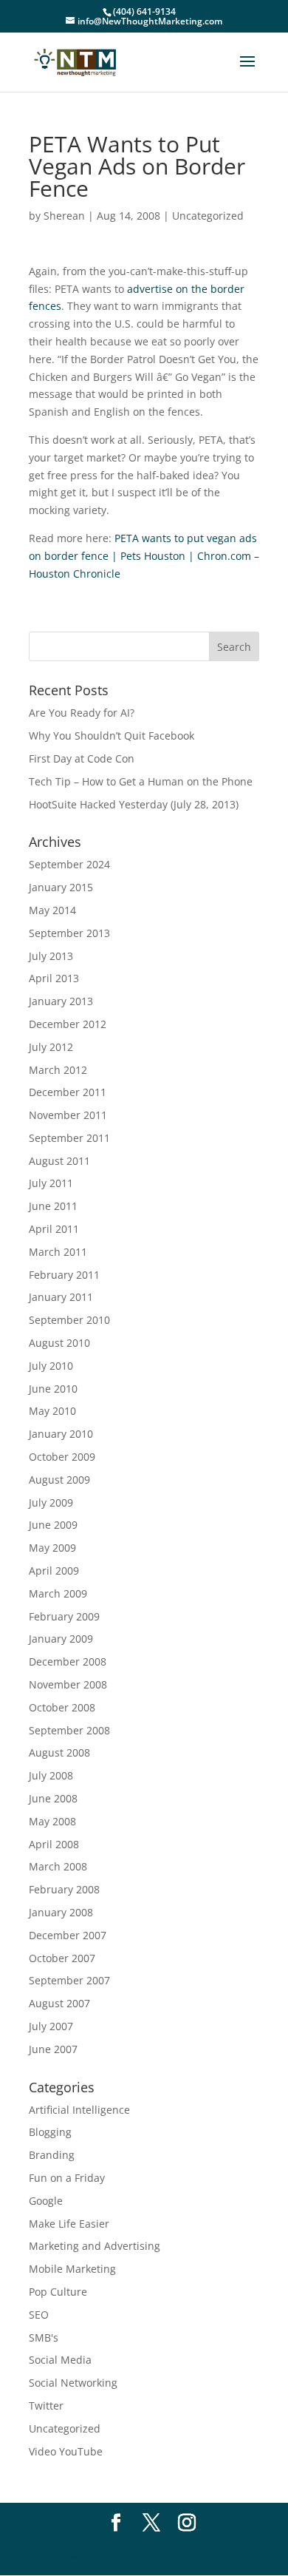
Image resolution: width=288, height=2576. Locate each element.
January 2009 (61, 1639)
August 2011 (59, 1161)
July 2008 (51, 1775)
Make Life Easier (69, 2224)
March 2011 (58, 1252)
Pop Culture (58, 2292)
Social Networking (73, 2383)
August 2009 (59, 1480)
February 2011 (64, 1275)
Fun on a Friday (67, 2178)
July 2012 (51, 1047)
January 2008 (61, 1912)
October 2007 (62, 1958)
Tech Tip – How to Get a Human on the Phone (141, 781)
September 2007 (69, 1980)
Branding (52, 2155)
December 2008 (68, 1661)
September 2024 (69, 864)
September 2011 (69, 1138)
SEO (39, 2315)
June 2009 (53, 1525)
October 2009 (62, 1457)
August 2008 (59, 1752)
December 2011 (68, 1092)
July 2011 (51, 1183)
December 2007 (68, 1935)
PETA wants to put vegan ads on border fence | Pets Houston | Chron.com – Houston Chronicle (144, 556)
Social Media (60, 2360)
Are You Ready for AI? (82, 713)
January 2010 (61, 1434)
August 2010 (59, 1343)
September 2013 (69, 933)
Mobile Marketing (72, 2269)
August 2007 (59, 2003)
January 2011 (61, 1297)
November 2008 (68, 1684)
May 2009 (52, 1548)
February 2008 (64, 1889)
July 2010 (51, 1366)
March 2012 (58, 1070)
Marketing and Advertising (95, 2246)
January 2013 (61, 1001)
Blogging (50, 2132)
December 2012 (68, 1024)
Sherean (64, 216)
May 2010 (52, 1411)
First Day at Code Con (82, 758)
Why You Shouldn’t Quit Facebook (112, 736)
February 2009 (64, 1616)
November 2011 (68, 1115)
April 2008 (54, 1844)
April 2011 (54, 1229)
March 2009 (58, 1593)
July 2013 (51, 956)
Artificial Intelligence (79, 2110)
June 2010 (53, 1389)
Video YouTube (66, 2451)
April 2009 (54, 1571)
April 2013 (54, 978)
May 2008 (52, 1821)
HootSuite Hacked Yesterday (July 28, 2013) (134, 804)
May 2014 (52, 910)
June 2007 (53, 2049)
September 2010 (69, 1320)
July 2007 (51, 2026)
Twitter (46, 2406)
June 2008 (53, 1798)
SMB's (44, 2337)
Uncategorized (208, 216)
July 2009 (51, 1502)
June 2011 (53, 1206)
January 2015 (61, 887)
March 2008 (58, 1866)
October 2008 (62, 1707)
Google (46, 2201)
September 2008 (69, 1730)
